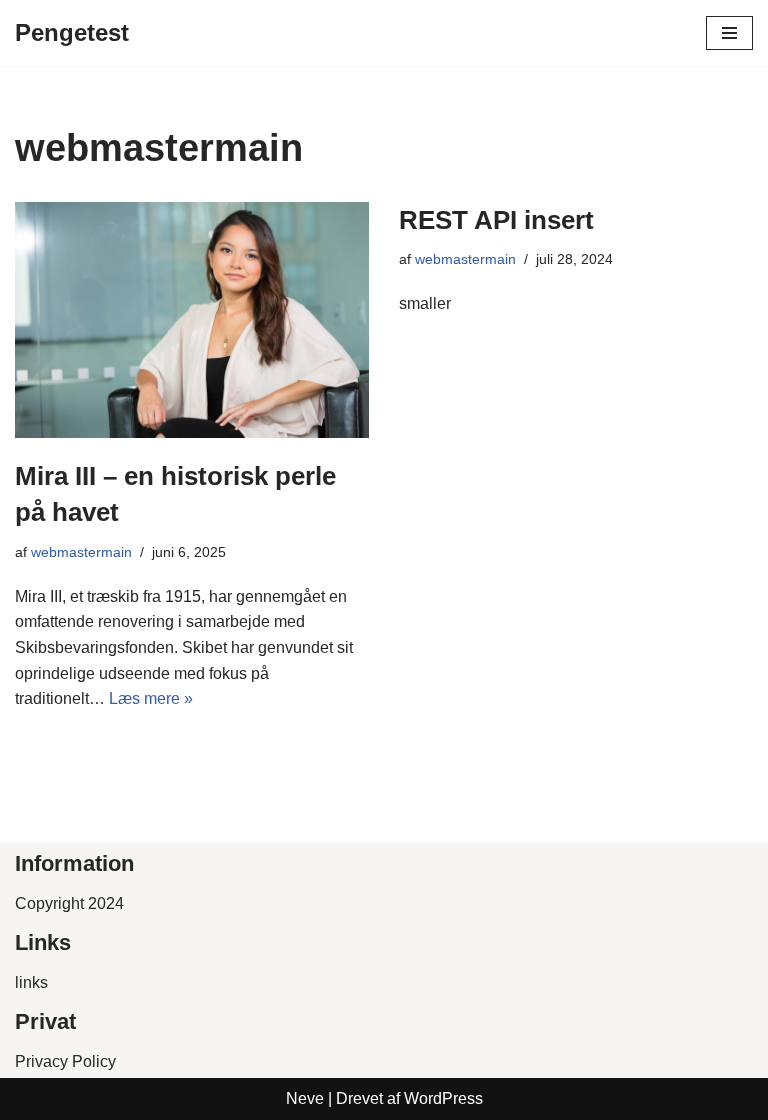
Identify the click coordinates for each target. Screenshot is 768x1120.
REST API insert (496, 220)
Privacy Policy (65, 1061)
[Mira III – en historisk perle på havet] (192, 320)
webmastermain (81, 552)
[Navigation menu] (729, 33)
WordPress (443, 1098)
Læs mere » (151, 698)
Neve (305, 1098)
